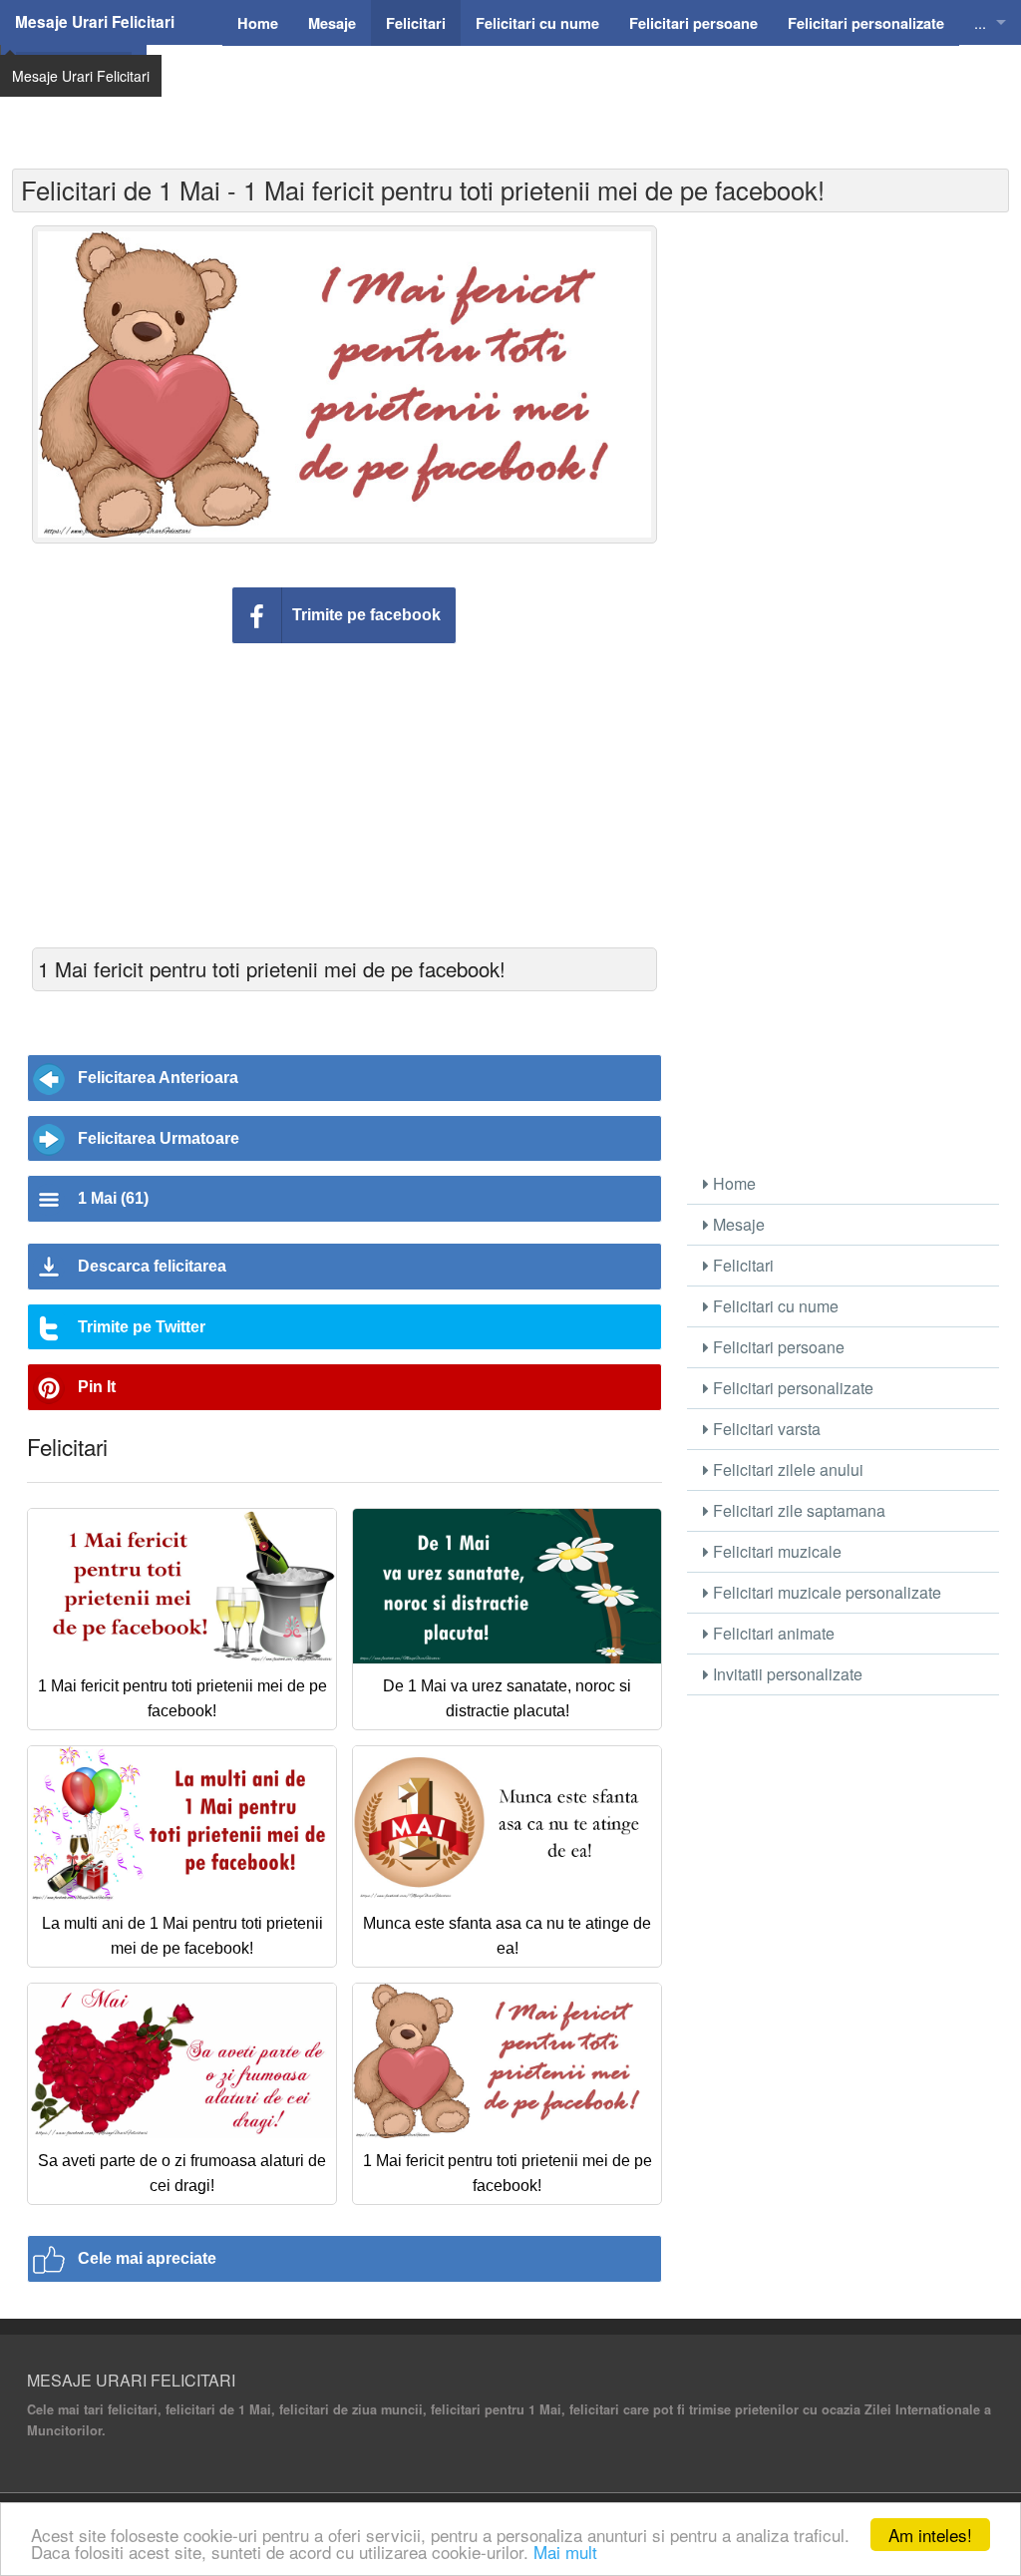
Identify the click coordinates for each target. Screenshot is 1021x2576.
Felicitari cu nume (774, 1306)
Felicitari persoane (777, 1347)
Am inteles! (930, 2535)
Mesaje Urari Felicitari (95, 22)
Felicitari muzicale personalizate (825, 1592)
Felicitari (741, 1265)
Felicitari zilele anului (786, 1470)
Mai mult (565, 2552)
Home (732, 1183)
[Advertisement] (575, 95)
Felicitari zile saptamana (797, 1510)
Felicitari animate (772, 1633)
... (980, 22)
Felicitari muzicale (775, 1551)
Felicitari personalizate (791, 1388)
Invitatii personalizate (786, 1674)
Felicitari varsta (765, 1429)
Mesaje (737, 1224)
